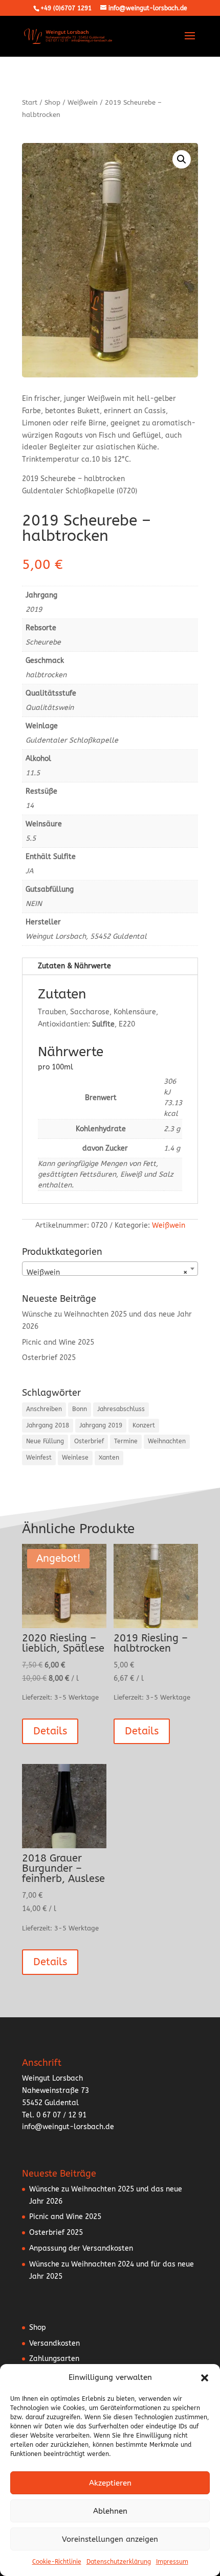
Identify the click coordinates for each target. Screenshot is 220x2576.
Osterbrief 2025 (49, 1358)
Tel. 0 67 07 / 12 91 (54, 2115)
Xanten (109, 1458)
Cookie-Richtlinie (57, 2562)
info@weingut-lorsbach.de (68, 2127)
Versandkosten (54, 2343)
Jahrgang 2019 (101, 1425)
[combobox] (110, 1269)
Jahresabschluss (121, 1409)
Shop (52, 102)
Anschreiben (44, 1409)
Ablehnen (110, 2511)
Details (50, 1731)
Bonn (80, 1409)
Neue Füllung (45, 1441)
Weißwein (83, 102)
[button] (205, 2378)
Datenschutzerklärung (119, 2562)
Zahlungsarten (54, 2359)
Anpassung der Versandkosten (81, 2248)
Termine (126, 1441)
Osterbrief (89, 1441)
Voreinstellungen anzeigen (110, 2539)
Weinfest (39, 1458)
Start (30, 102)
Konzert (144, 1425)
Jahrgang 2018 (48, 1425)
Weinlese (75, 1458)
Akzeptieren (110, 2483)
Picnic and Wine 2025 (58, 1342)
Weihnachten (167, 1441)
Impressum (172, 2562)
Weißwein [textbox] (107, 1272)
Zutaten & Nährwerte (74, 966)
